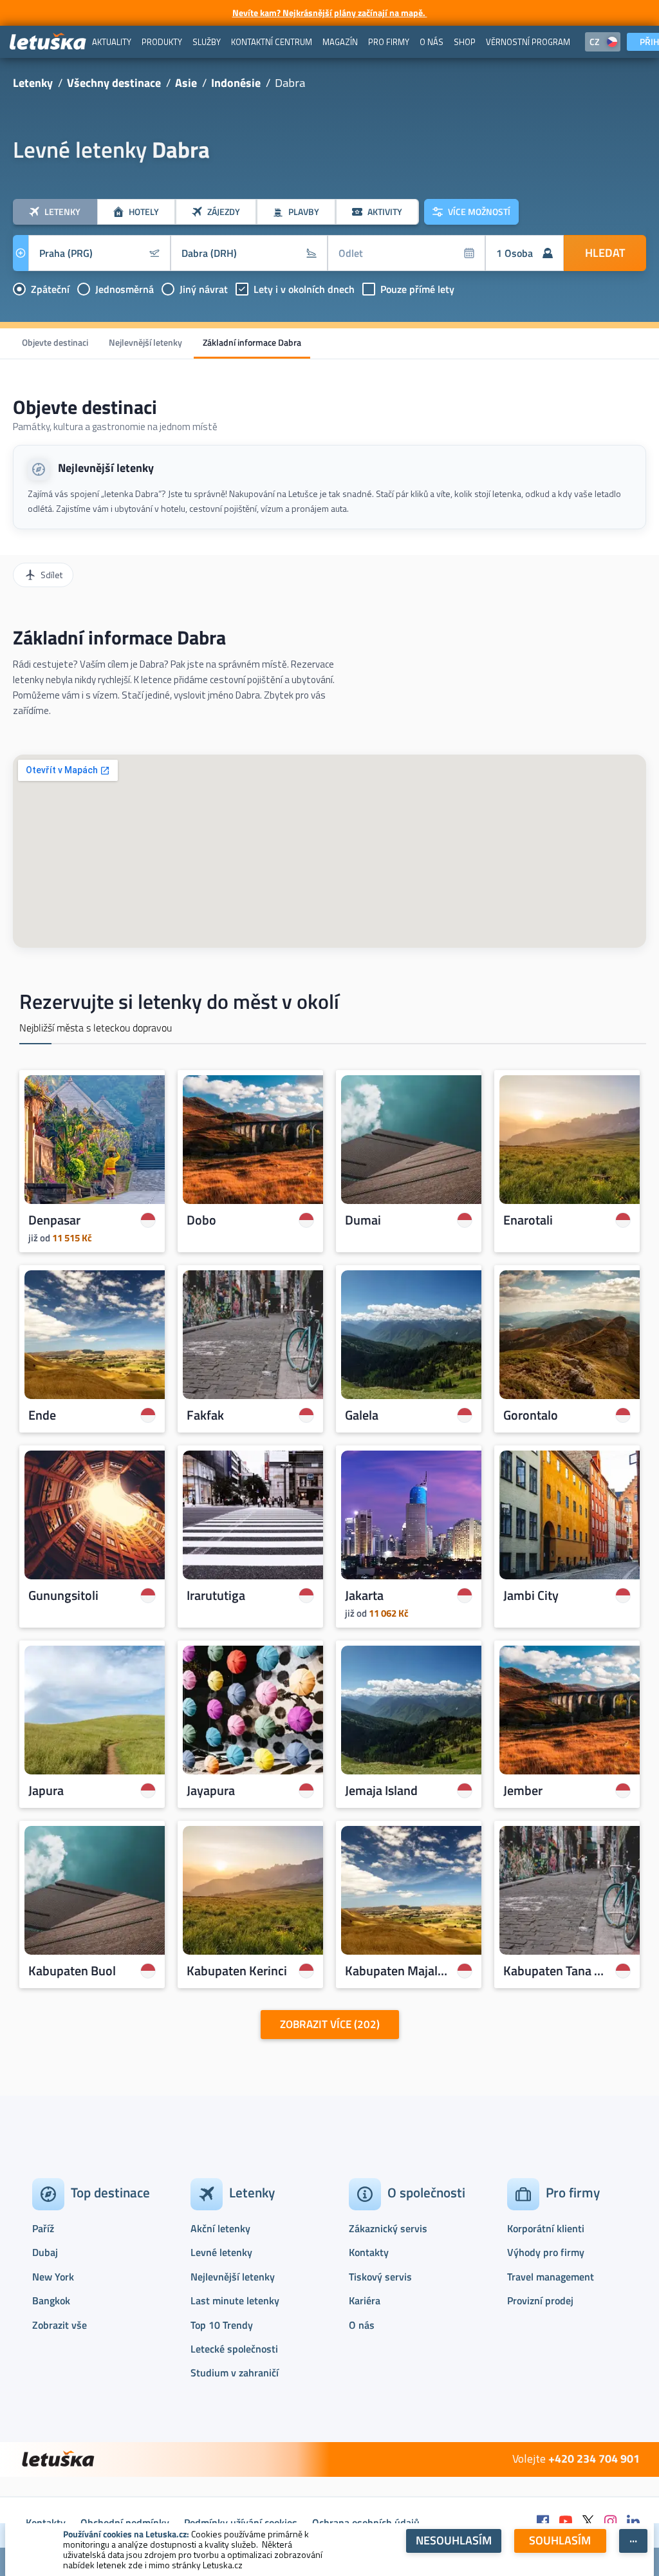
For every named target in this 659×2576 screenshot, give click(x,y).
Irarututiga (216, 1595)
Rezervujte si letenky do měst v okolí (179, 1001)
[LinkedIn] (633, 2522)
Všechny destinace (114, 83)
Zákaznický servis (388, 2228)
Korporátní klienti (546, 2228)
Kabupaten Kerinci (237, 1971)
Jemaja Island (381, 1791)
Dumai (363, 1220)
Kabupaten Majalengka (398, 1971)
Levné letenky (221, 2252)
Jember (523, 1791)
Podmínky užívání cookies (241, 2523)
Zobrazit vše (60, 2325)
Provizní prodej (540, 2300)
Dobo (201, 1220)
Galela (362, 1415)
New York (53, 2277)
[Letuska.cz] (48, 42)
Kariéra (365, 2300)
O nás (362, 2325)
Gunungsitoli (63, 1595)
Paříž (43, 2228)
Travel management (551, 2277)
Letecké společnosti (234, 2349)
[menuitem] (112, 42)
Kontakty (369, 2252)
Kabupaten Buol (72, 1971)
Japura (46, 1791)
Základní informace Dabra (252, 342)
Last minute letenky (235, 2300)
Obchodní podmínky (125, 2523)
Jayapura (211, 1791)
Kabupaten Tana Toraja (556, 1971)
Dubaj (45, 2252)
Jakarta (364, 1595)
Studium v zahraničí (235, 2373)
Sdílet (51, 575)
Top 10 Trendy (222, 2325)
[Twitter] (588, 2522)
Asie (186, 83)
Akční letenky (220, 2228)
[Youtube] (566, 2522)
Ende (42, 1415)
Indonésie (236, 83)
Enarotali (528, 1220)
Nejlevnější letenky (145, 342)
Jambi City (531, 1595)
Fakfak (205, 1415)
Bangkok (51, 2300)
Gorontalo (531, 1415)
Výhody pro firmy (546, 2252)
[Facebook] (543, 2522)
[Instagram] (611, 2522)
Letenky (33, 83)
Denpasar (54, 1220)
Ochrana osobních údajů (366, 2523)
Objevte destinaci (55, 342)
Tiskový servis (380, 2277)
